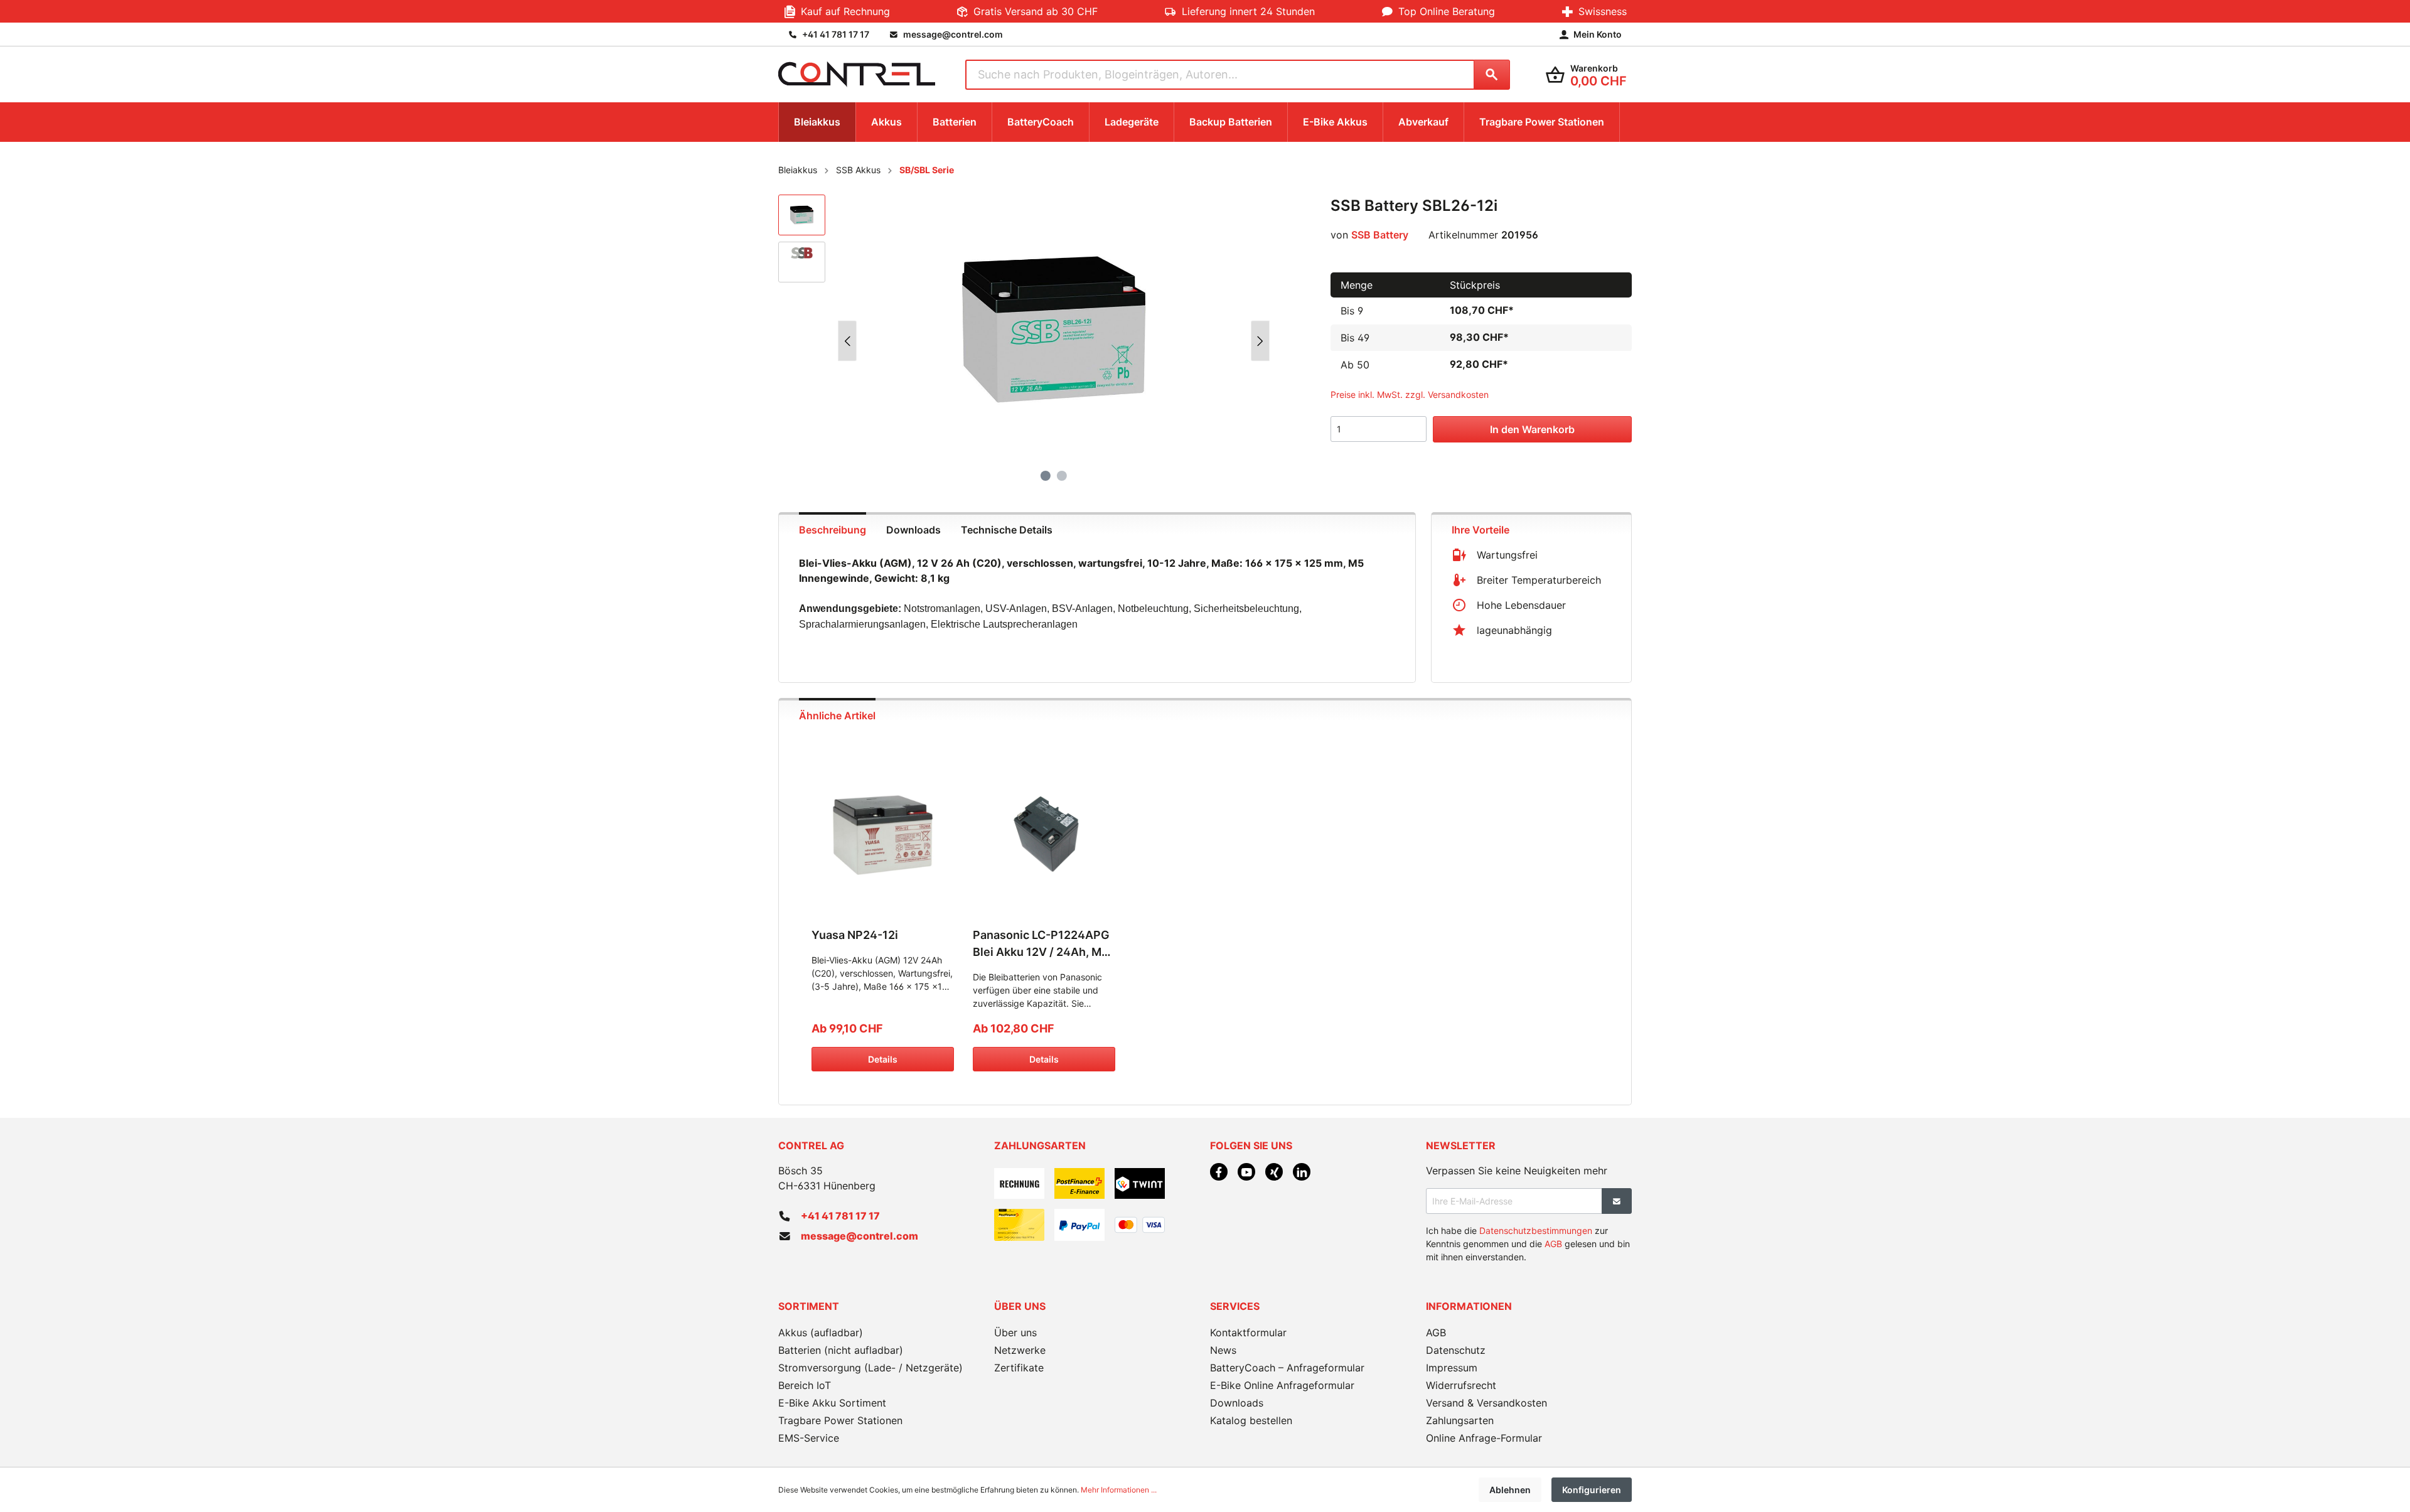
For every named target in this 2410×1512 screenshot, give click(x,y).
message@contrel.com (860, 1236)
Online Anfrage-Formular (1484, 1438)
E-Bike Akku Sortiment (832, 1403)
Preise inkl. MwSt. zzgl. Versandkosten (1410, 394)
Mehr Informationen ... (1119, 1490)
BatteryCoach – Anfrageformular (1287, 1368)
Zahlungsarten (1460, 1420)
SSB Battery (1380, 235)
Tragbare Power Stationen (840, 1420)
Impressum (1452, 1368)
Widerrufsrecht (1461, 1385)
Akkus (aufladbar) (821, 1332)
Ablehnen (1510, 1490)
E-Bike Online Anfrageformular (1282, 1385)
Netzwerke (1020, 1350)
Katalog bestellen (1251, 1420)
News (1223, 1350)
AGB (1553, 1244)
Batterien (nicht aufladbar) (841, 1350)
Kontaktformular (1248, 1332)
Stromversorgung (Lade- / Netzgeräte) (870, 1368)
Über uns (1015, 1332)
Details (883, 1059)
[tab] (833, 528)
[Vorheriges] (847, 341)
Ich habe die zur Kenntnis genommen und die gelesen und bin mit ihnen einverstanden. (1528, 1244)
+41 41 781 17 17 (840, 1216)
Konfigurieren (1592, 1490)
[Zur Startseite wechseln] (857, 74)
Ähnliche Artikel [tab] (837, 716)
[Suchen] (1492, 75)
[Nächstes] (1260, 341)
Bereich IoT (805, 1385)
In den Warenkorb (1532, 429)
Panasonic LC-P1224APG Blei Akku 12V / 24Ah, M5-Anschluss (1043, 944)
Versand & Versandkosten (1486, 1403)
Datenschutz (1456, 1350)
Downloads (1237, 1403)
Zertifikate (1019, 1368)
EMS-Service (809, 1438)
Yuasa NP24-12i (855, 935)
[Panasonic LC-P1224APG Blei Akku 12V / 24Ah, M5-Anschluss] (1044, 835)
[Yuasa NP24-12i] (883, 835)
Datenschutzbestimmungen (1536, 1231)
